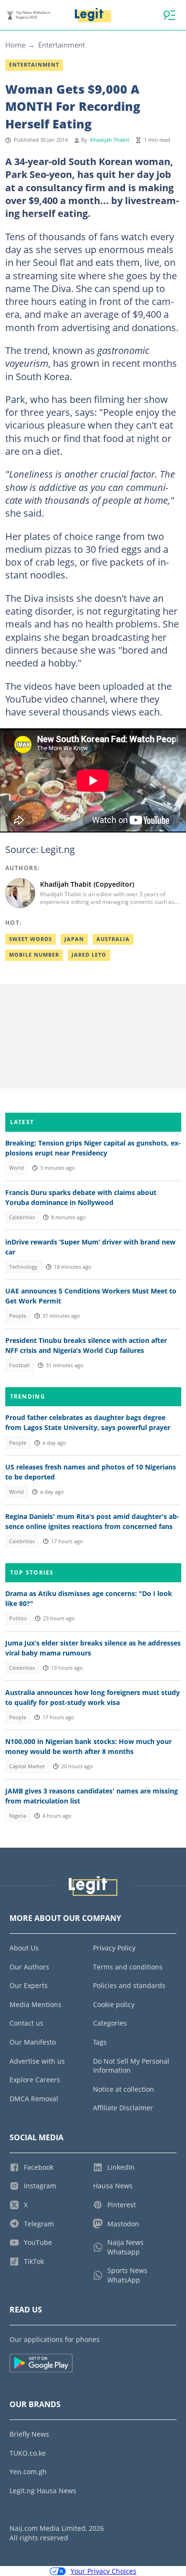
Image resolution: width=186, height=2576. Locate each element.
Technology (23, 1267)
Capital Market (27, 1766)
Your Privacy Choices (103, 2571)
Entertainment (62, 45)
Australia (113, 939)
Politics (18, 1618)
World (16, 1168)
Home (15, 45)
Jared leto (89, 955)
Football (19, 1365)
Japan (74, 939)
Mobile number (34, 955)
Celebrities (22, 1217)
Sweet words (31, 939)
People (18, 1316)
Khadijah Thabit (110, 140)
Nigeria (18, 1816)
